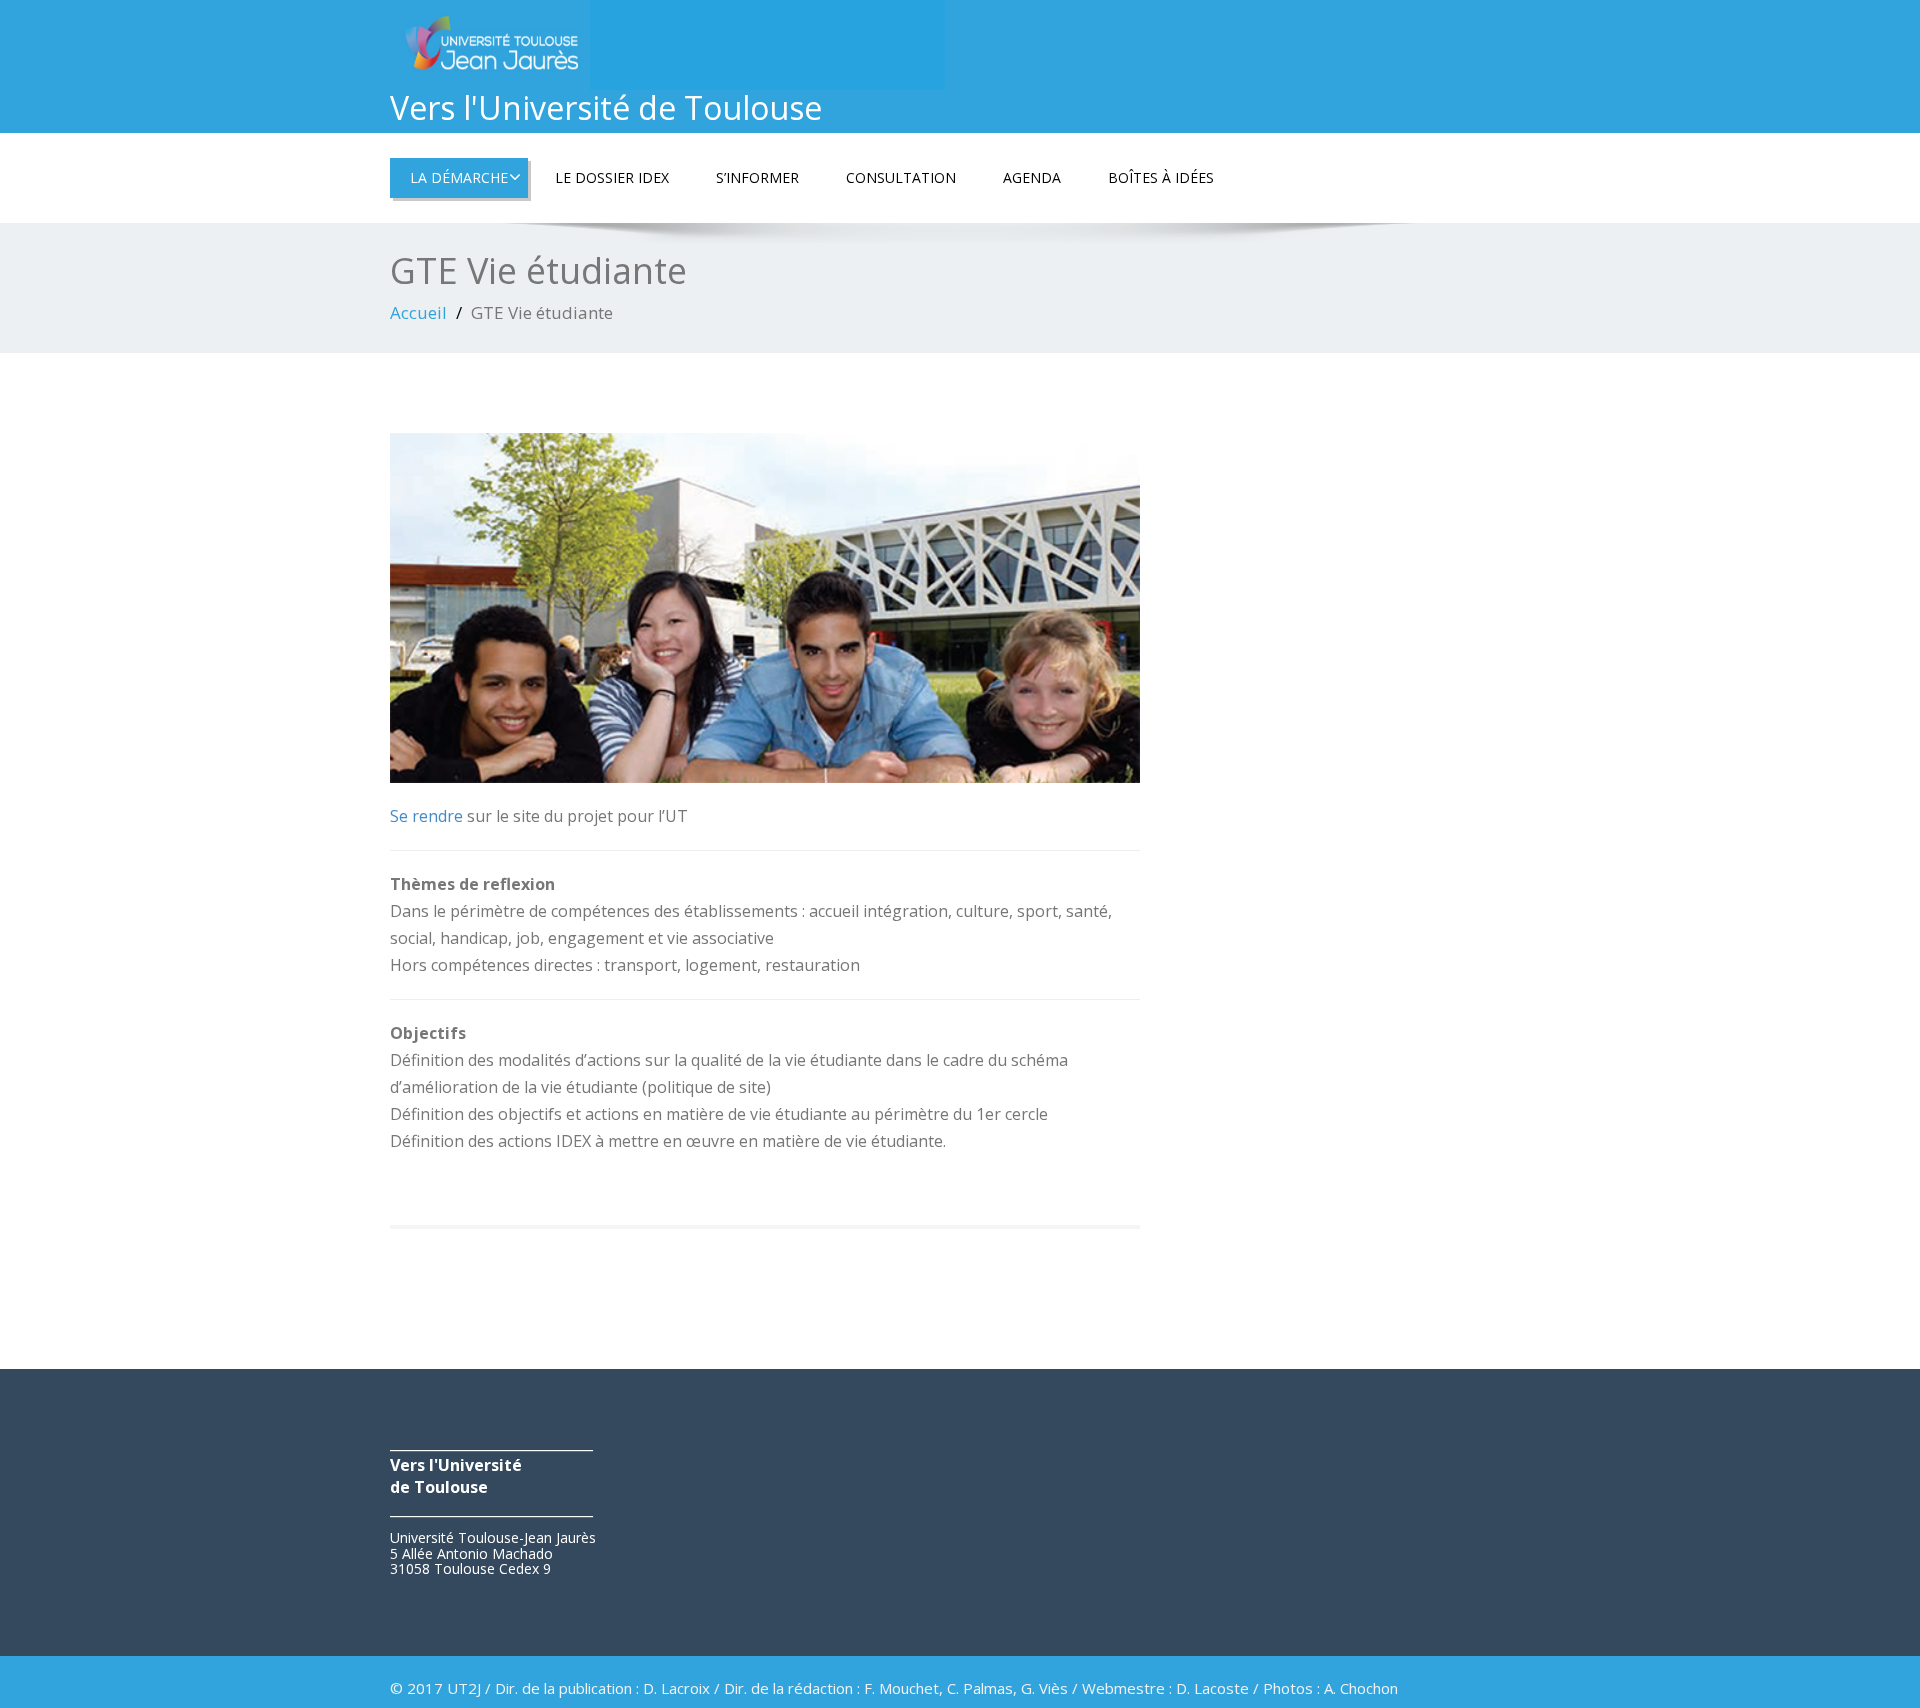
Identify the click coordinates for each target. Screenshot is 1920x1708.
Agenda (1032, 177)
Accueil (418, 312)
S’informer (757, 177)
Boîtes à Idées (1161, 177)
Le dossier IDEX (612, 177)
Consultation (901, 177)
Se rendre (426, 816)
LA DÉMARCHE (459, 177)
